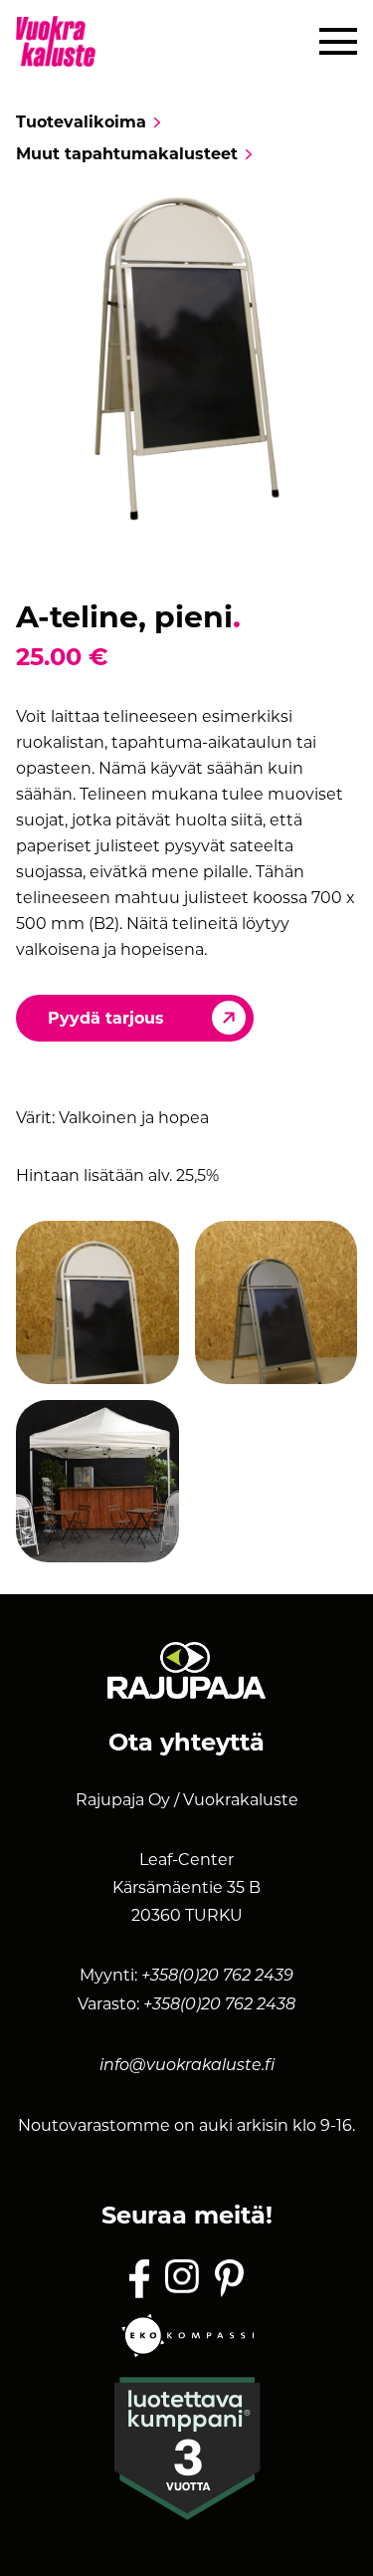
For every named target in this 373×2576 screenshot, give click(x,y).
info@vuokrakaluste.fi (187, 2066)
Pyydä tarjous (106, 1018)
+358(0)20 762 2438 (219, 2005)
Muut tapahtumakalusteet (127, 154)
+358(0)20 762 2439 (217, 1977)
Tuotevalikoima (81, 122)
